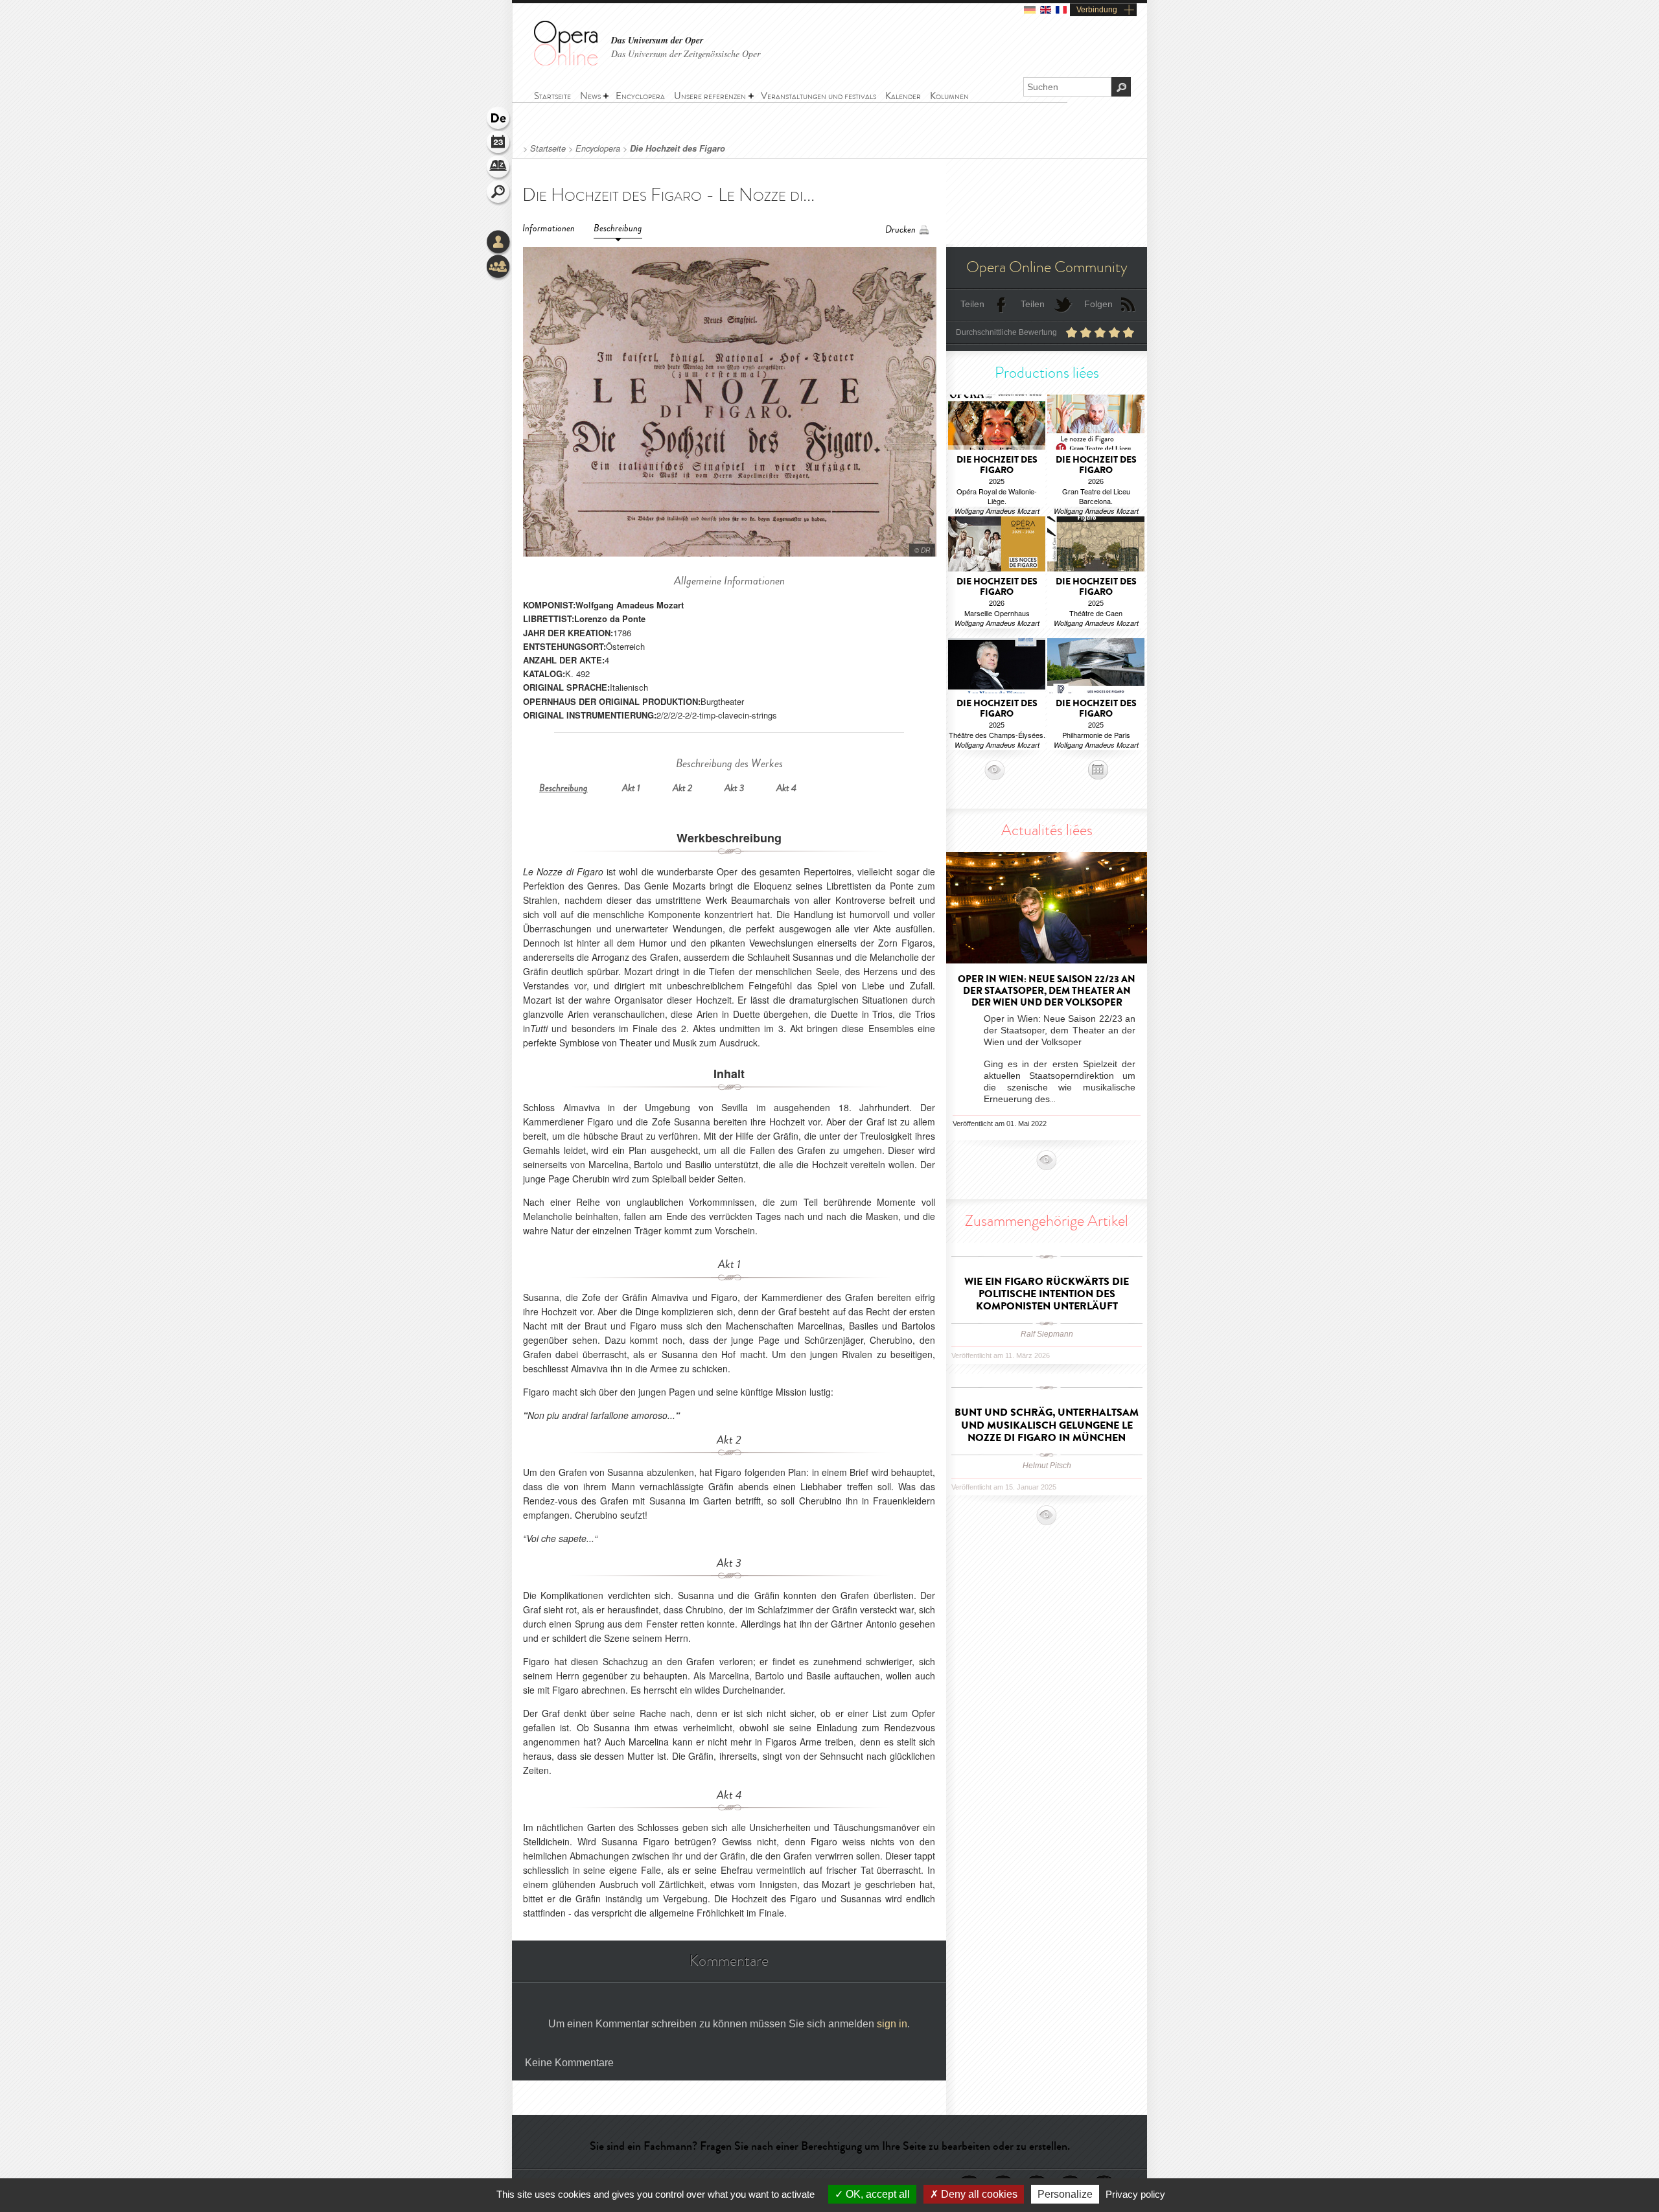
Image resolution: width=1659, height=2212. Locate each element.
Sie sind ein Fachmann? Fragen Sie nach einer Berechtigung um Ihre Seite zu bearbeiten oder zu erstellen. (830, 2146)
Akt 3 (734, 788)
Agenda (499, 144)
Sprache (499, 119)
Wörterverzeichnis (499, 168)
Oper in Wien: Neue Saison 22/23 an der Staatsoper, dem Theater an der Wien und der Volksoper (1047, 991)
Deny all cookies (978, 2194)
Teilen (972, 304)
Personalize (1065, 2194)
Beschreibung (618, 228)
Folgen (1098, 304)
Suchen (499, 193)
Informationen (549, 228)
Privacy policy (1135, 2194)
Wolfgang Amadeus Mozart (630, 605)
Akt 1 (631, 788)
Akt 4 (786, 788)
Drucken (900, 230)
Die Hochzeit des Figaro (678, 148)
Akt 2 (682, 788)
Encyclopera (598, 148)
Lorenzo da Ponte (610, 618)
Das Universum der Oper (657, 40)
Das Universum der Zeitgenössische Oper (686, 53)
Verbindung (1097, 10)
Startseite (548, 148)
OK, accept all (876, 2194)
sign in (892, 2024)
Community (499, 268)
